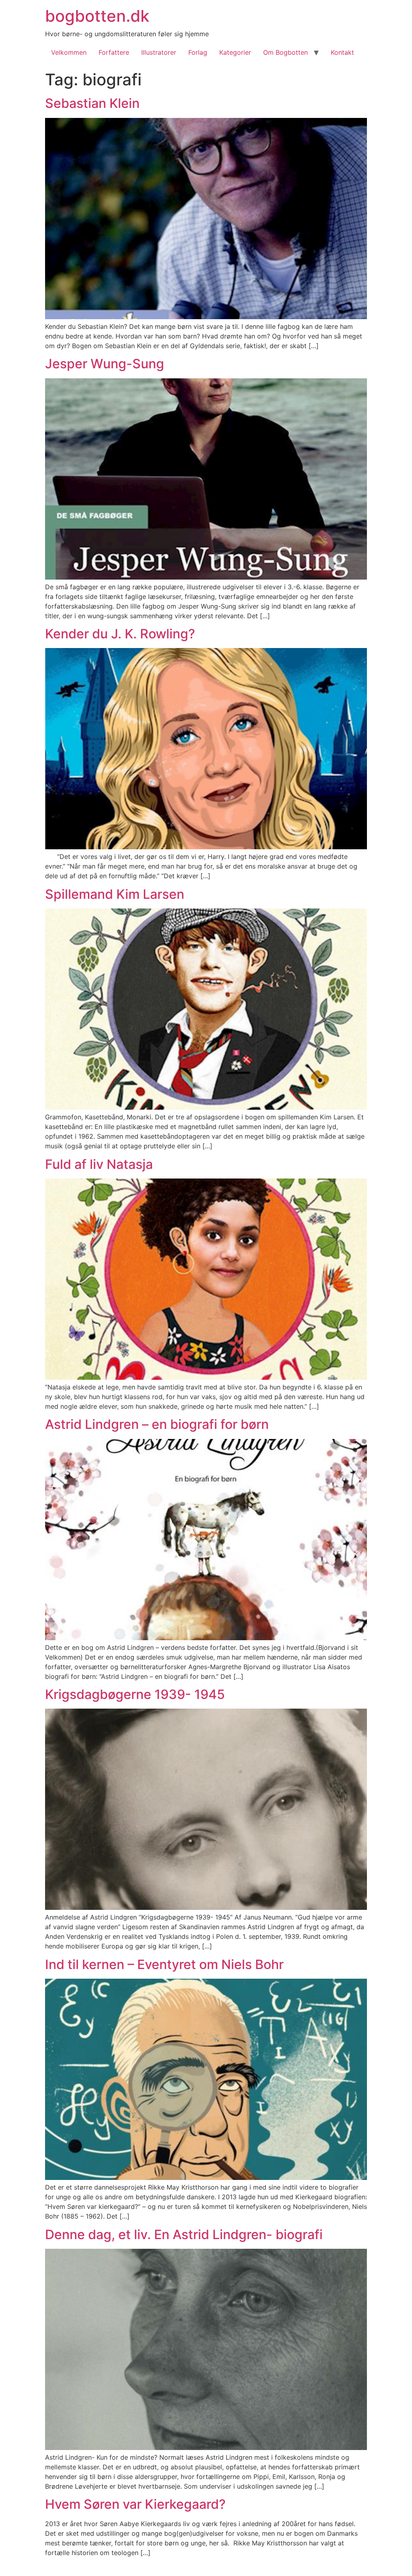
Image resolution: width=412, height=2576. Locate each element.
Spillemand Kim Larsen (115, 894)
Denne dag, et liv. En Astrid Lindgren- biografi (184, 2234)
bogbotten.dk (97, 16)
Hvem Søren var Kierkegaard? (135, 2504)
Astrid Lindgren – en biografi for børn (157, 1424)
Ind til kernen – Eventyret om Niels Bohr (164, 1964)
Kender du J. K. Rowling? (120, 634)
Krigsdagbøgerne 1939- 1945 (135, 1694)
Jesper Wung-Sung (105, 364)
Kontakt (342, 52)
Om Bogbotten (285, 52)
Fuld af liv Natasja (99, 1164)
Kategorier (235, 52)
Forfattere (114, 52)
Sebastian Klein (92, 103)
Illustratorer (159, 52)
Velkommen (69, 52)
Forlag (198, 52)
